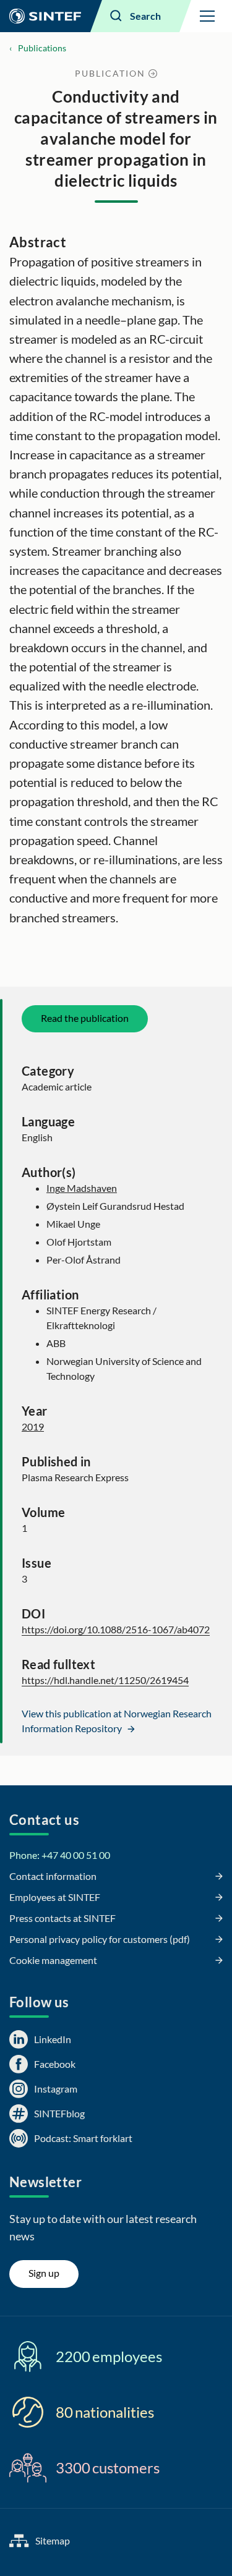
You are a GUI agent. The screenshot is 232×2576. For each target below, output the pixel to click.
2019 (33, 1426)
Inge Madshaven (82, 1188)
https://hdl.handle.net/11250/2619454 (105, 1680)
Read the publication (85, 1018)
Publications (42, 48)
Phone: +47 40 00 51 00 (60, 1855)
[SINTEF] (45, 16)
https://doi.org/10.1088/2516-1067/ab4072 (116, 1629)
